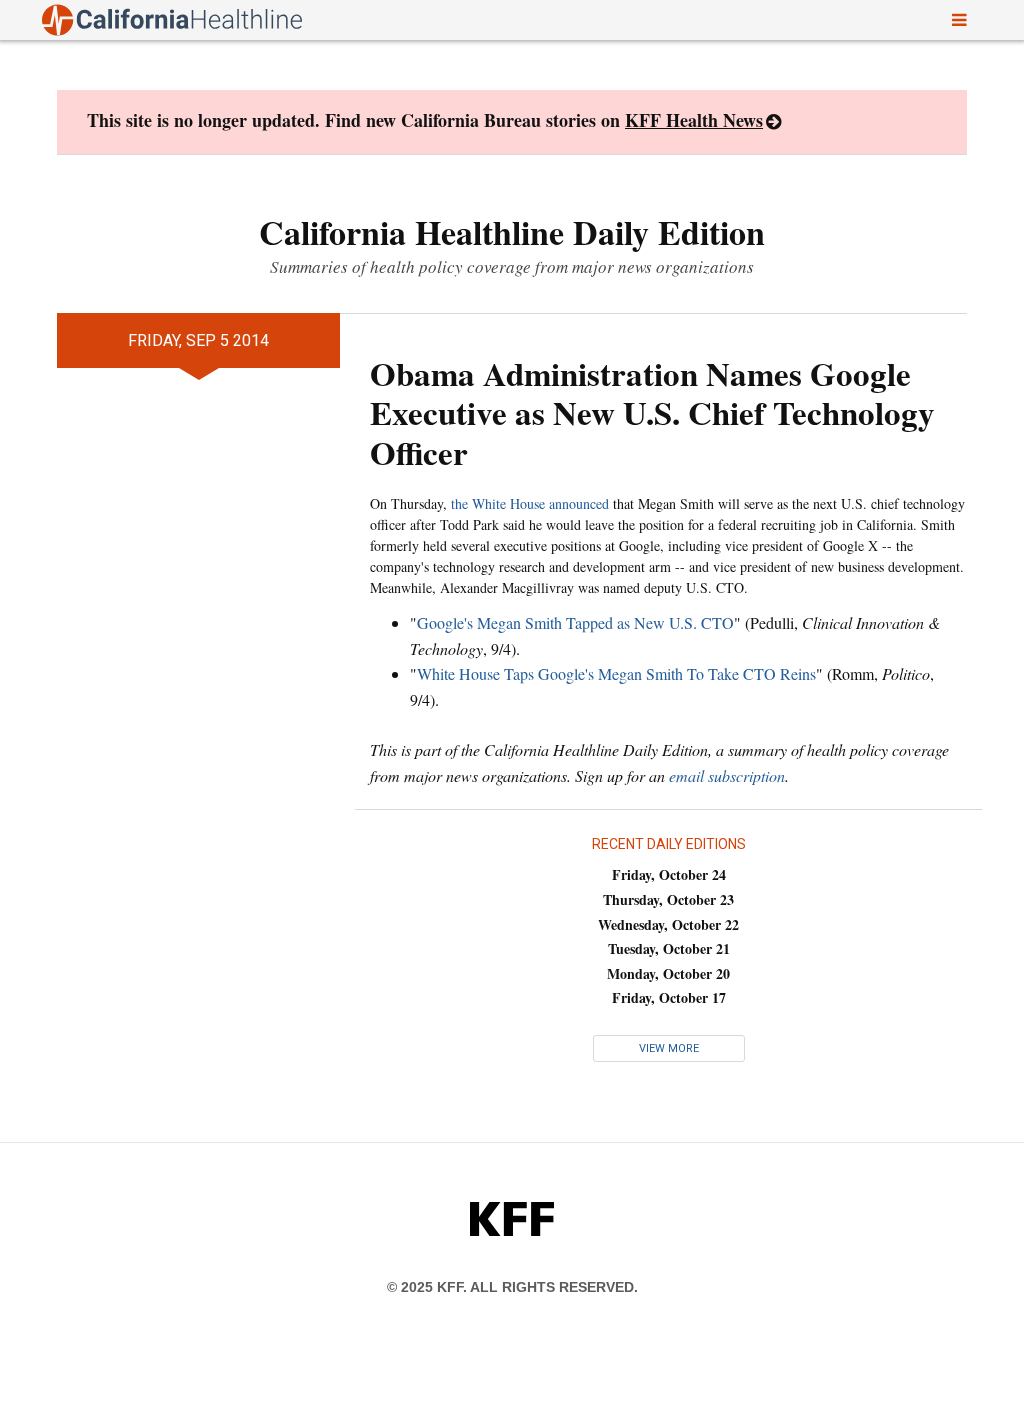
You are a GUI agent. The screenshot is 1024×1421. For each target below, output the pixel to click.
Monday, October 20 (668, 973)
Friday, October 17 (669, 997)
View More (669, 1048)
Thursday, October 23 (668, 899)
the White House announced (530, 503)
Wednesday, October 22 (668, 924)
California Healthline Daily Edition (512, 232)
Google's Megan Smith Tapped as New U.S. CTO (575, 622)
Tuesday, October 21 (669, 948)
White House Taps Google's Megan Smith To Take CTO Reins (616, 673)
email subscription (727, 775)
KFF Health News (694, 120)
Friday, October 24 (669, 874)
